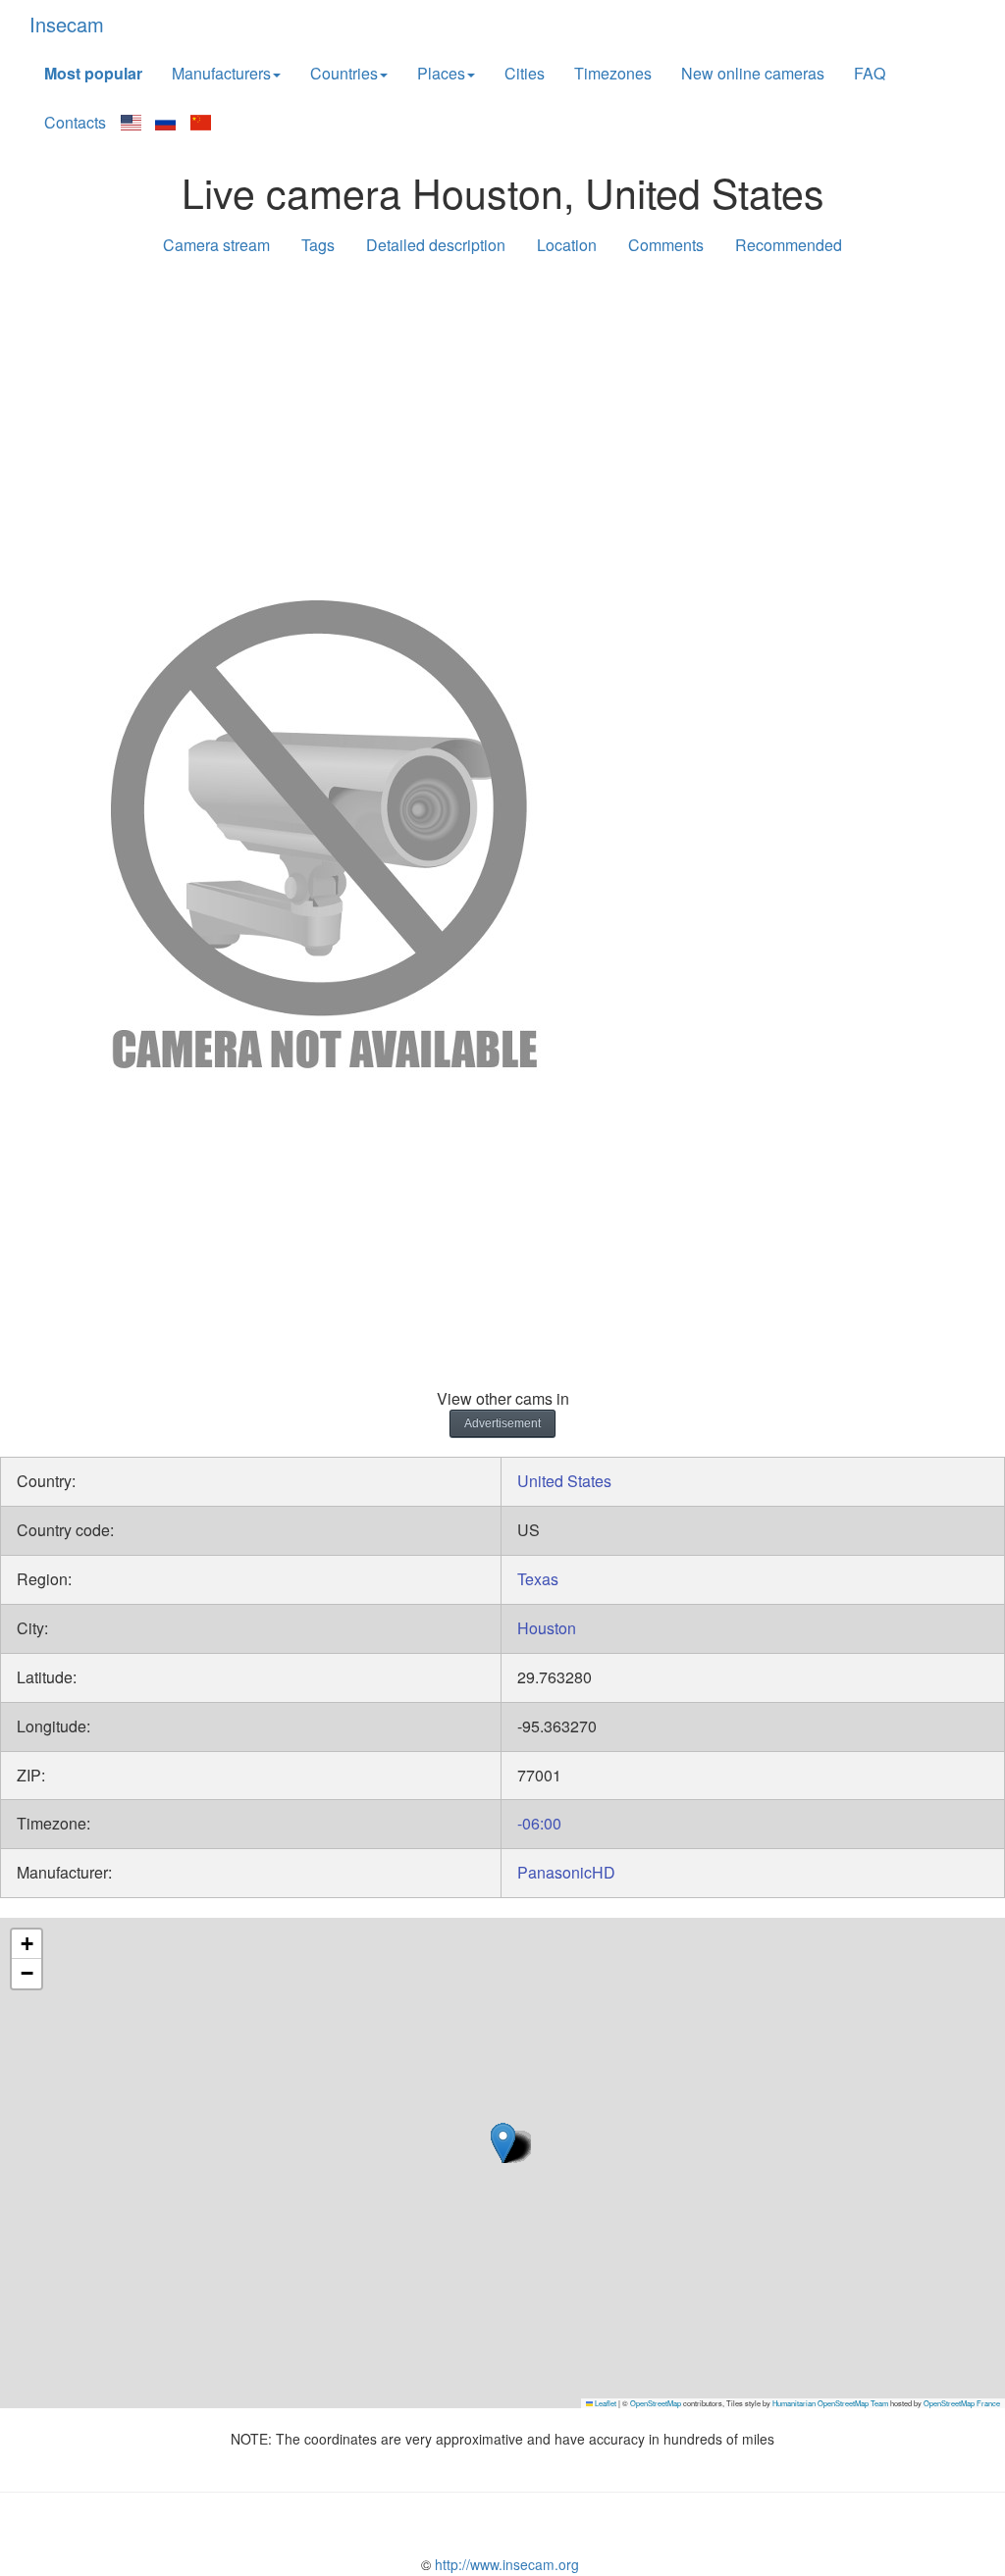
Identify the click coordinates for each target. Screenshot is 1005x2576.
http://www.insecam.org (505, 2564)
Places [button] (441, 73)
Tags (318, 245)
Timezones (613, 73)
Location (567, 245)
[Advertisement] (502, 424)
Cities (525, 73)
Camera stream (216, 245)
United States (564, 1481)
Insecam (67, 24)
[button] (503, 2143)
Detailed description (436, 245)
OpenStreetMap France (962, 2403)
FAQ (870, 73)
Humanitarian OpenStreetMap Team (830, 2403)
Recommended (789, 245)
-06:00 (539, 1823)
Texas (538, 1579)
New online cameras (753, 73)
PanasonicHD (566, 1872)
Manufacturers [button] (221, 73)
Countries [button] (344, 73)
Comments (666, 245)
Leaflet (605, 2403)
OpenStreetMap (656, 2403)
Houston (547, 1628)
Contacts (75, 122)
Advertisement (502, 1423)
